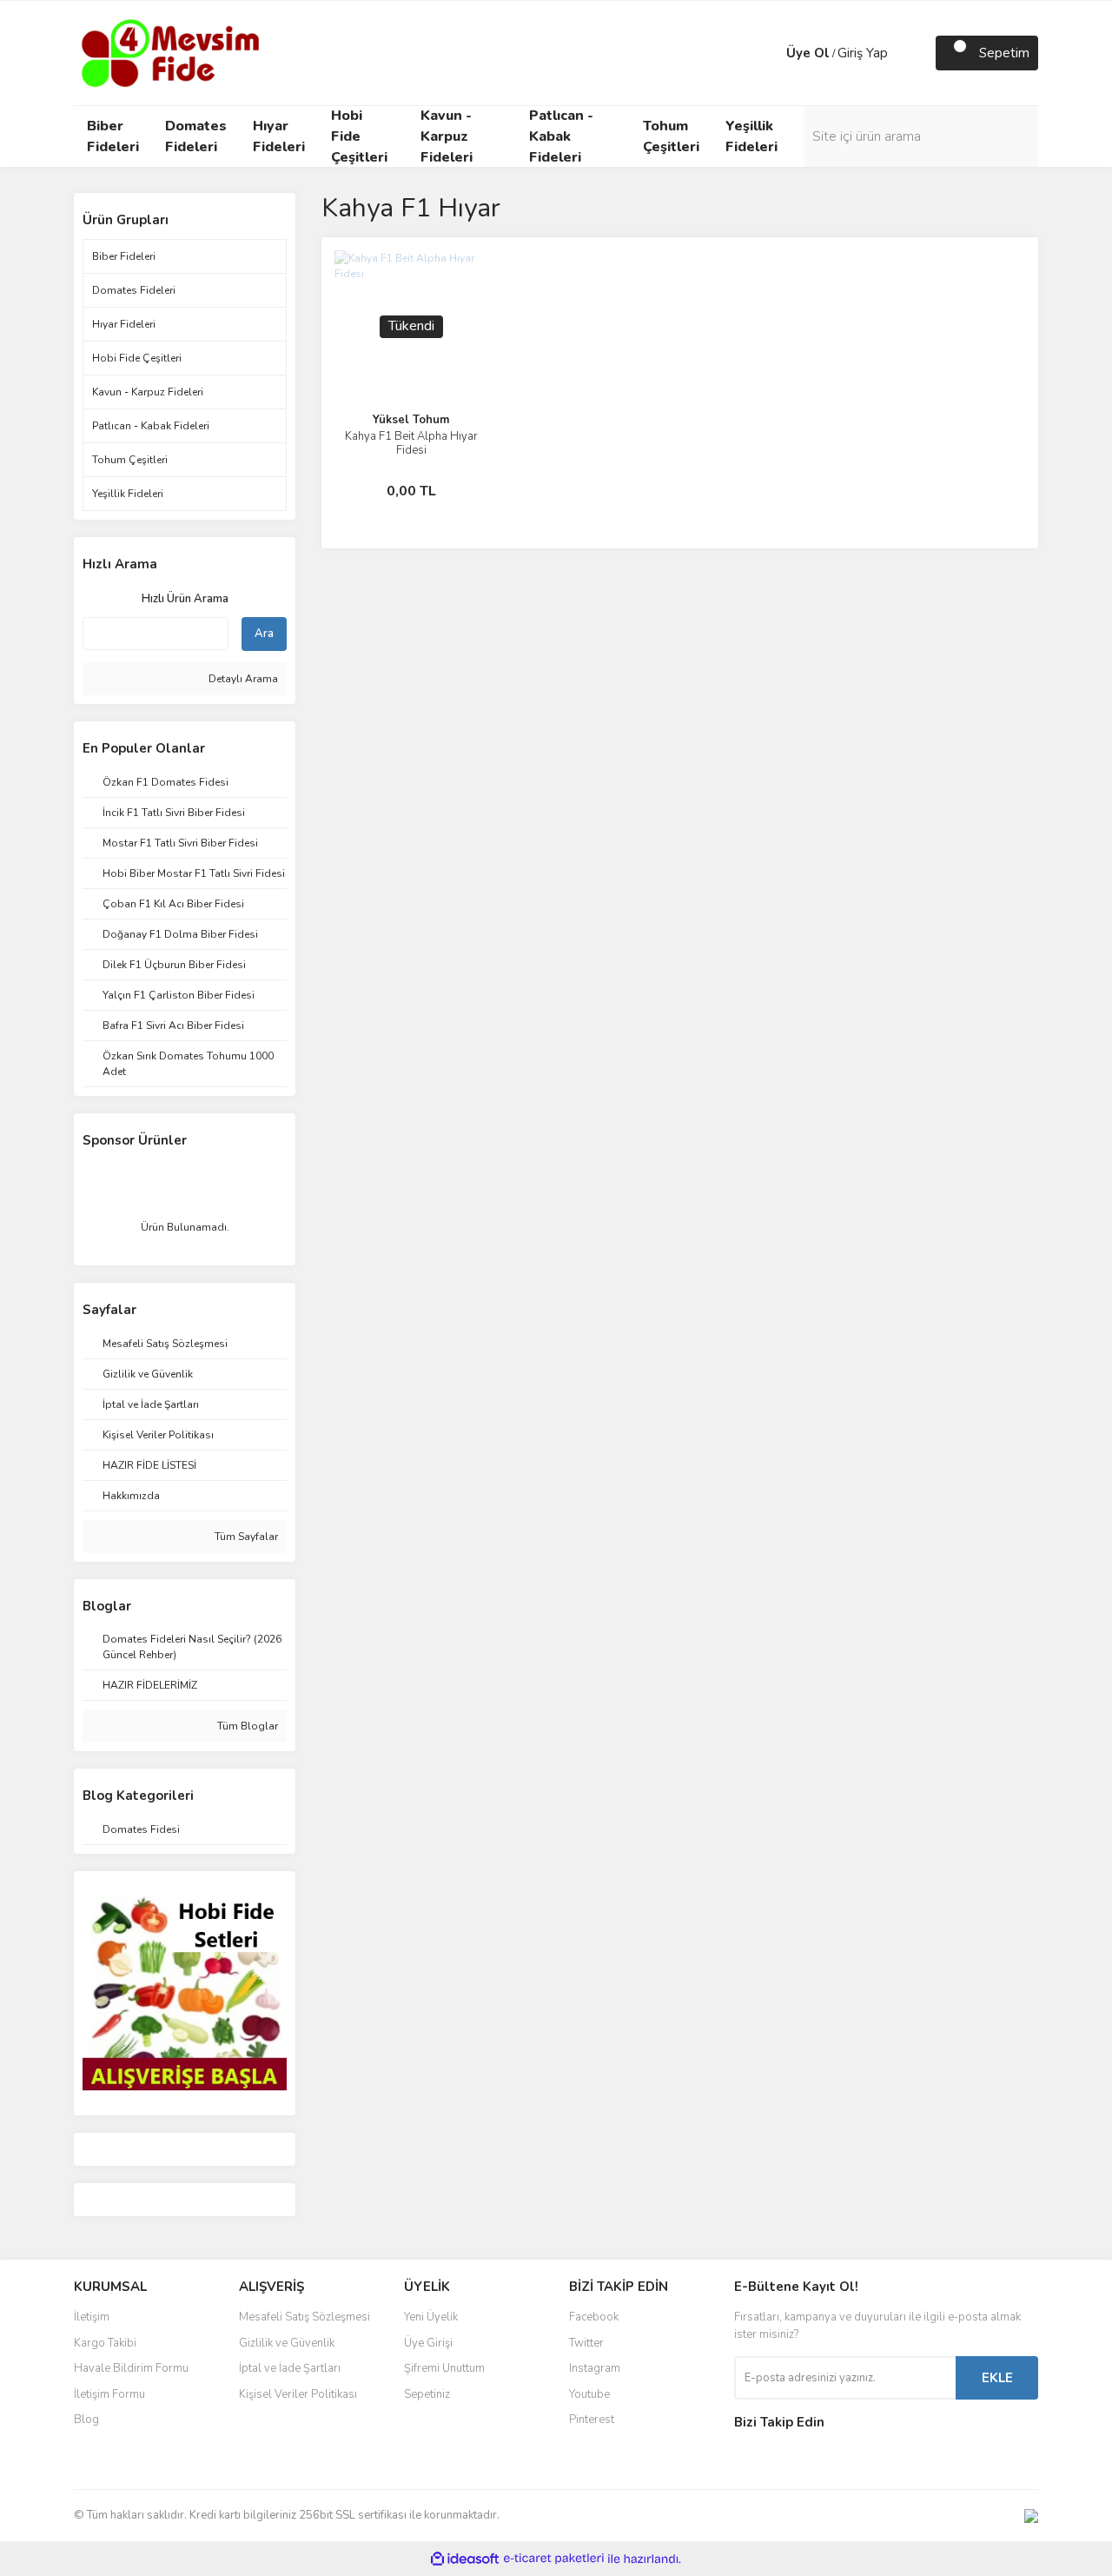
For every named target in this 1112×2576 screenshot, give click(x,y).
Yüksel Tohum (411, 420)
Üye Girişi (428, 2343)
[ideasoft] (465, 2559)
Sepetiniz (427, 2394)
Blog (86, 2420)
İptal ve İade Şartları (290, 2368)
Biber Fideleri (124, 256)
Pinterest (592, 2420)
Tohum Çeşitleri (130, 460)
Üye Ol (808, 53)
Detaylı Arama (242, 679)
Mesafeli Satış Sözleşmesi (304, 2317)
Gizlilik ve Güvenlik (287, 2343)
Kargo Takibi (105, 2343)
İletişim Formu (109, 2394)
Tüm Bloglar (246, 1726)
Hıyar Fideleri (124, 324)
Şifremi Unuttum (444, 2368)
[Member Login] (769, 53)
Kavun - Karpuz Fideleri (148, 392)
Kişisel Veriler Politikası (298, 2394)
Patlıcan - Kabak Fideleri (151, 426)
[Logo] (169, 52)
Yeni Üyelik (431, 2317)
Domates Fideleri (134, 290)
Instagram (595, 2368)
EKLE (997, 2378)
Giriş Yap (863, 53)
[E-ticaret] (554, 2559)
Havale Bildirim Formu (131, 2368)
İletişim (92, 2317)
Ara (264, 634)
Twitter (586, 2343)
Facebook (594, 2317)
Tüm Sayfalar (245, 1537)
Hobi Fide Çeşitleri (137, 358)
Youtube (589, 2394)
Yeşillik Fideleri (128, 494)
